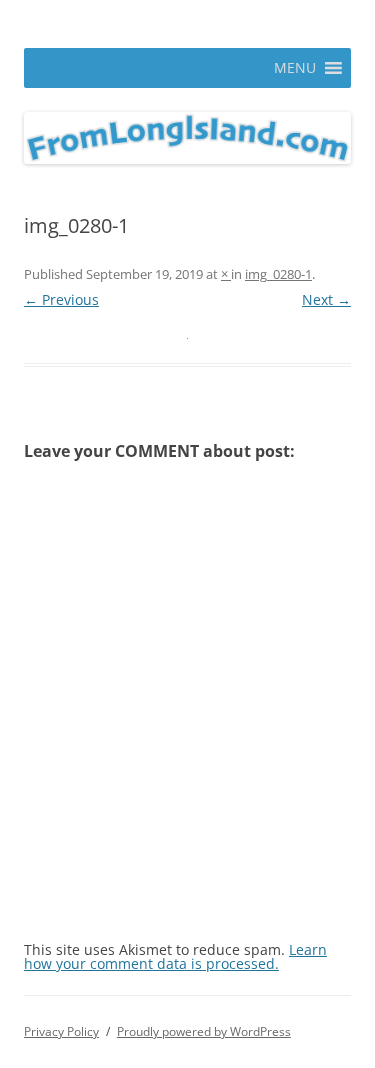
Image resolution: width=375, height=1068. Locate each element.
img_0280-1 (278, 274)
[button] (295, 68)
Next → (326, 299)
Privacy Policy (61, 1031)
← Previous (61, 299)
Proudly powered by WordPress (204, 1031)
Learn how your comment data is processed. (175, 956)
